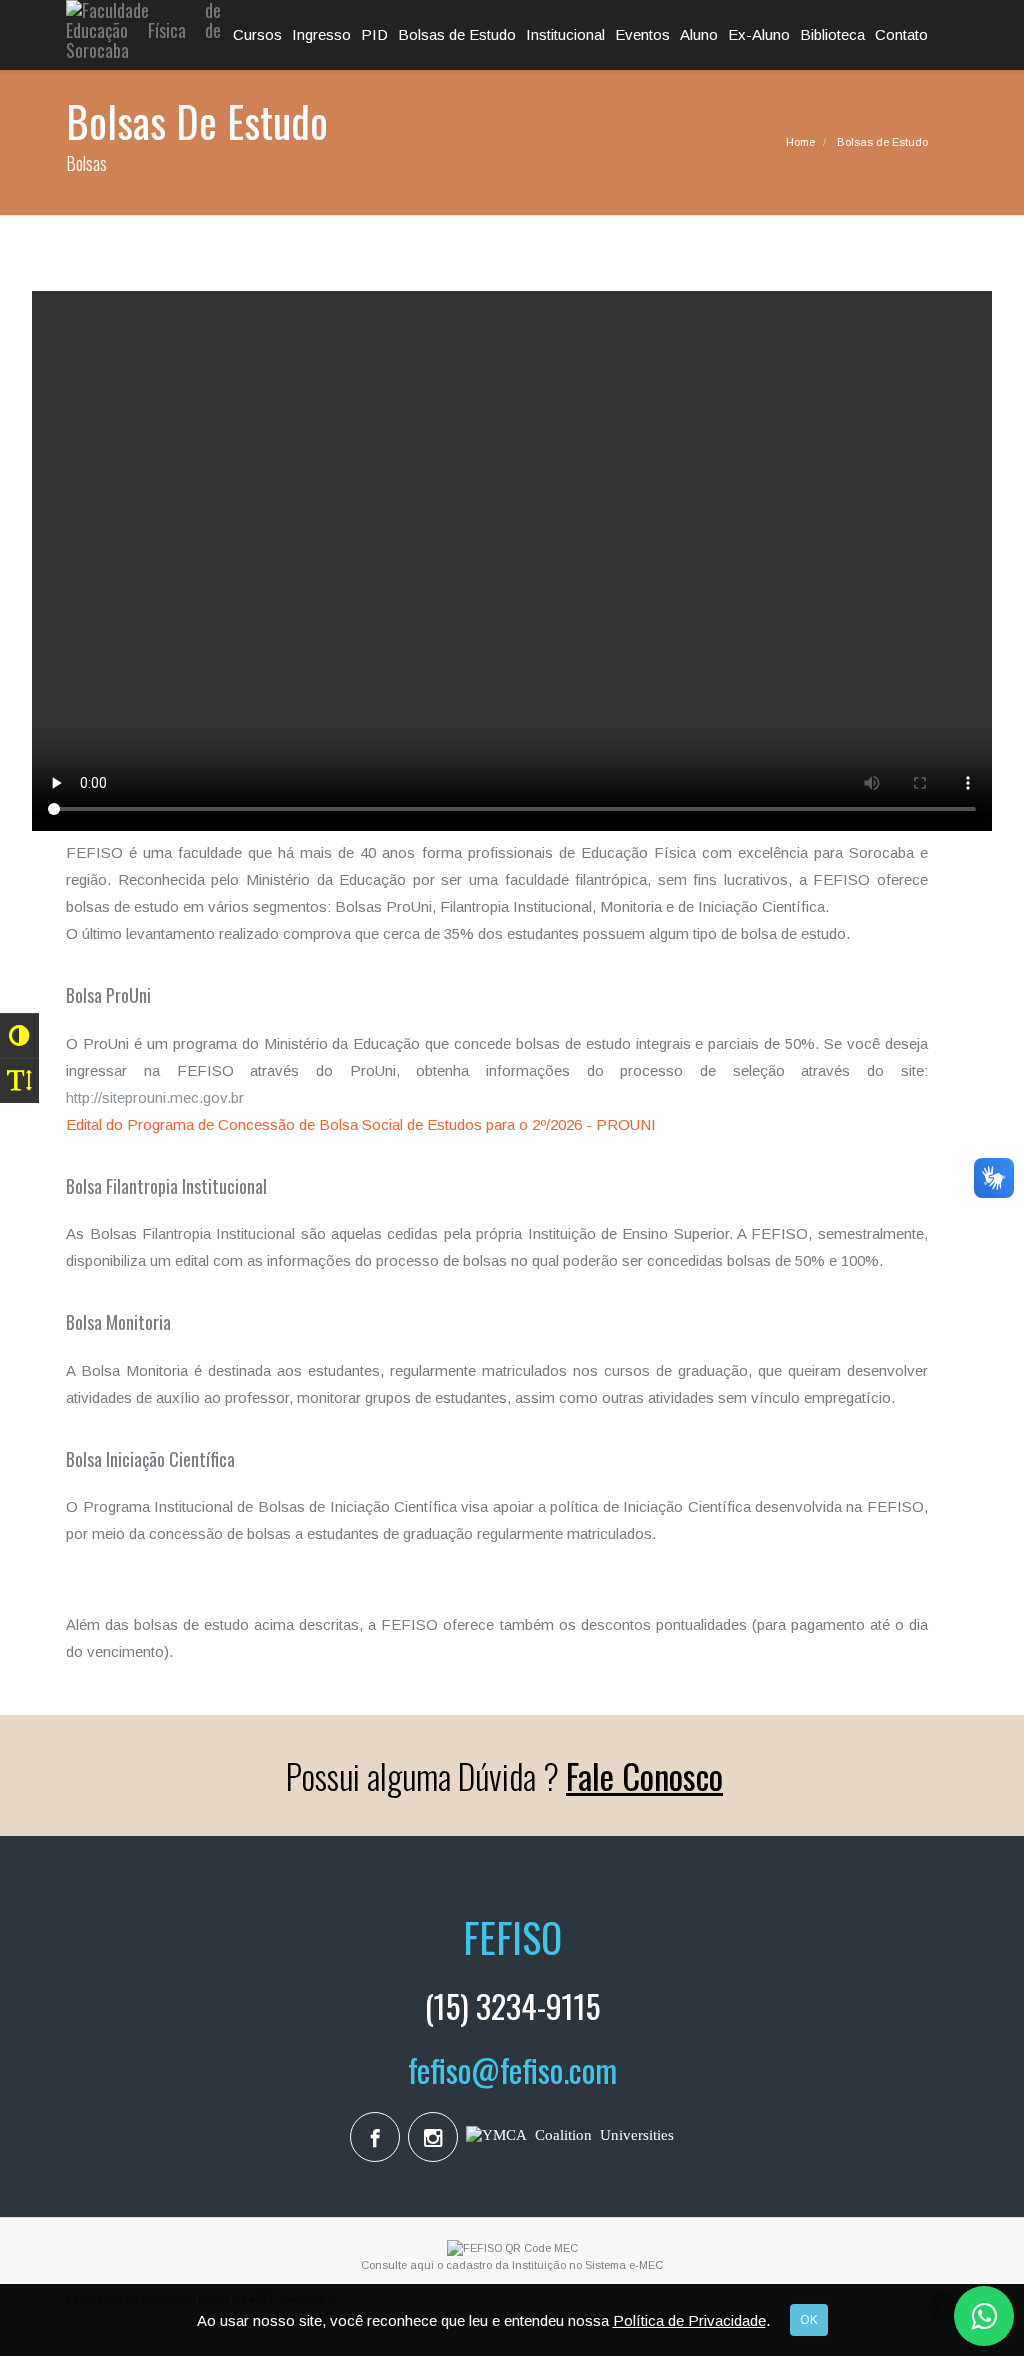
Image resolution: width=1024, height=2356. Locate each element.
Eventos (642, 34)
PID (374, 34)
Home (800, 142)
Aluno (699, 34)
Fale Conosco (644, 1775)
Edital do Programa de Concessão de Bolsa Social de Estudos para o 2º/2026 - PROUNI (361, 1124)
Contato (901, 34)
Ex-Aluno (759, 34)
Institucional (565, 34)
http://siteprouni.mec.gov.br (155, 1097)
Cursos (257, 34)
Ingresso (321, 34)
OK (809, 2320)
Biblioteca (832, 34)
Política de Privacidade (689, 2320)
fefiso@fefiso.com (512, 2069)
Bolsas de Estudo (457, 34)
